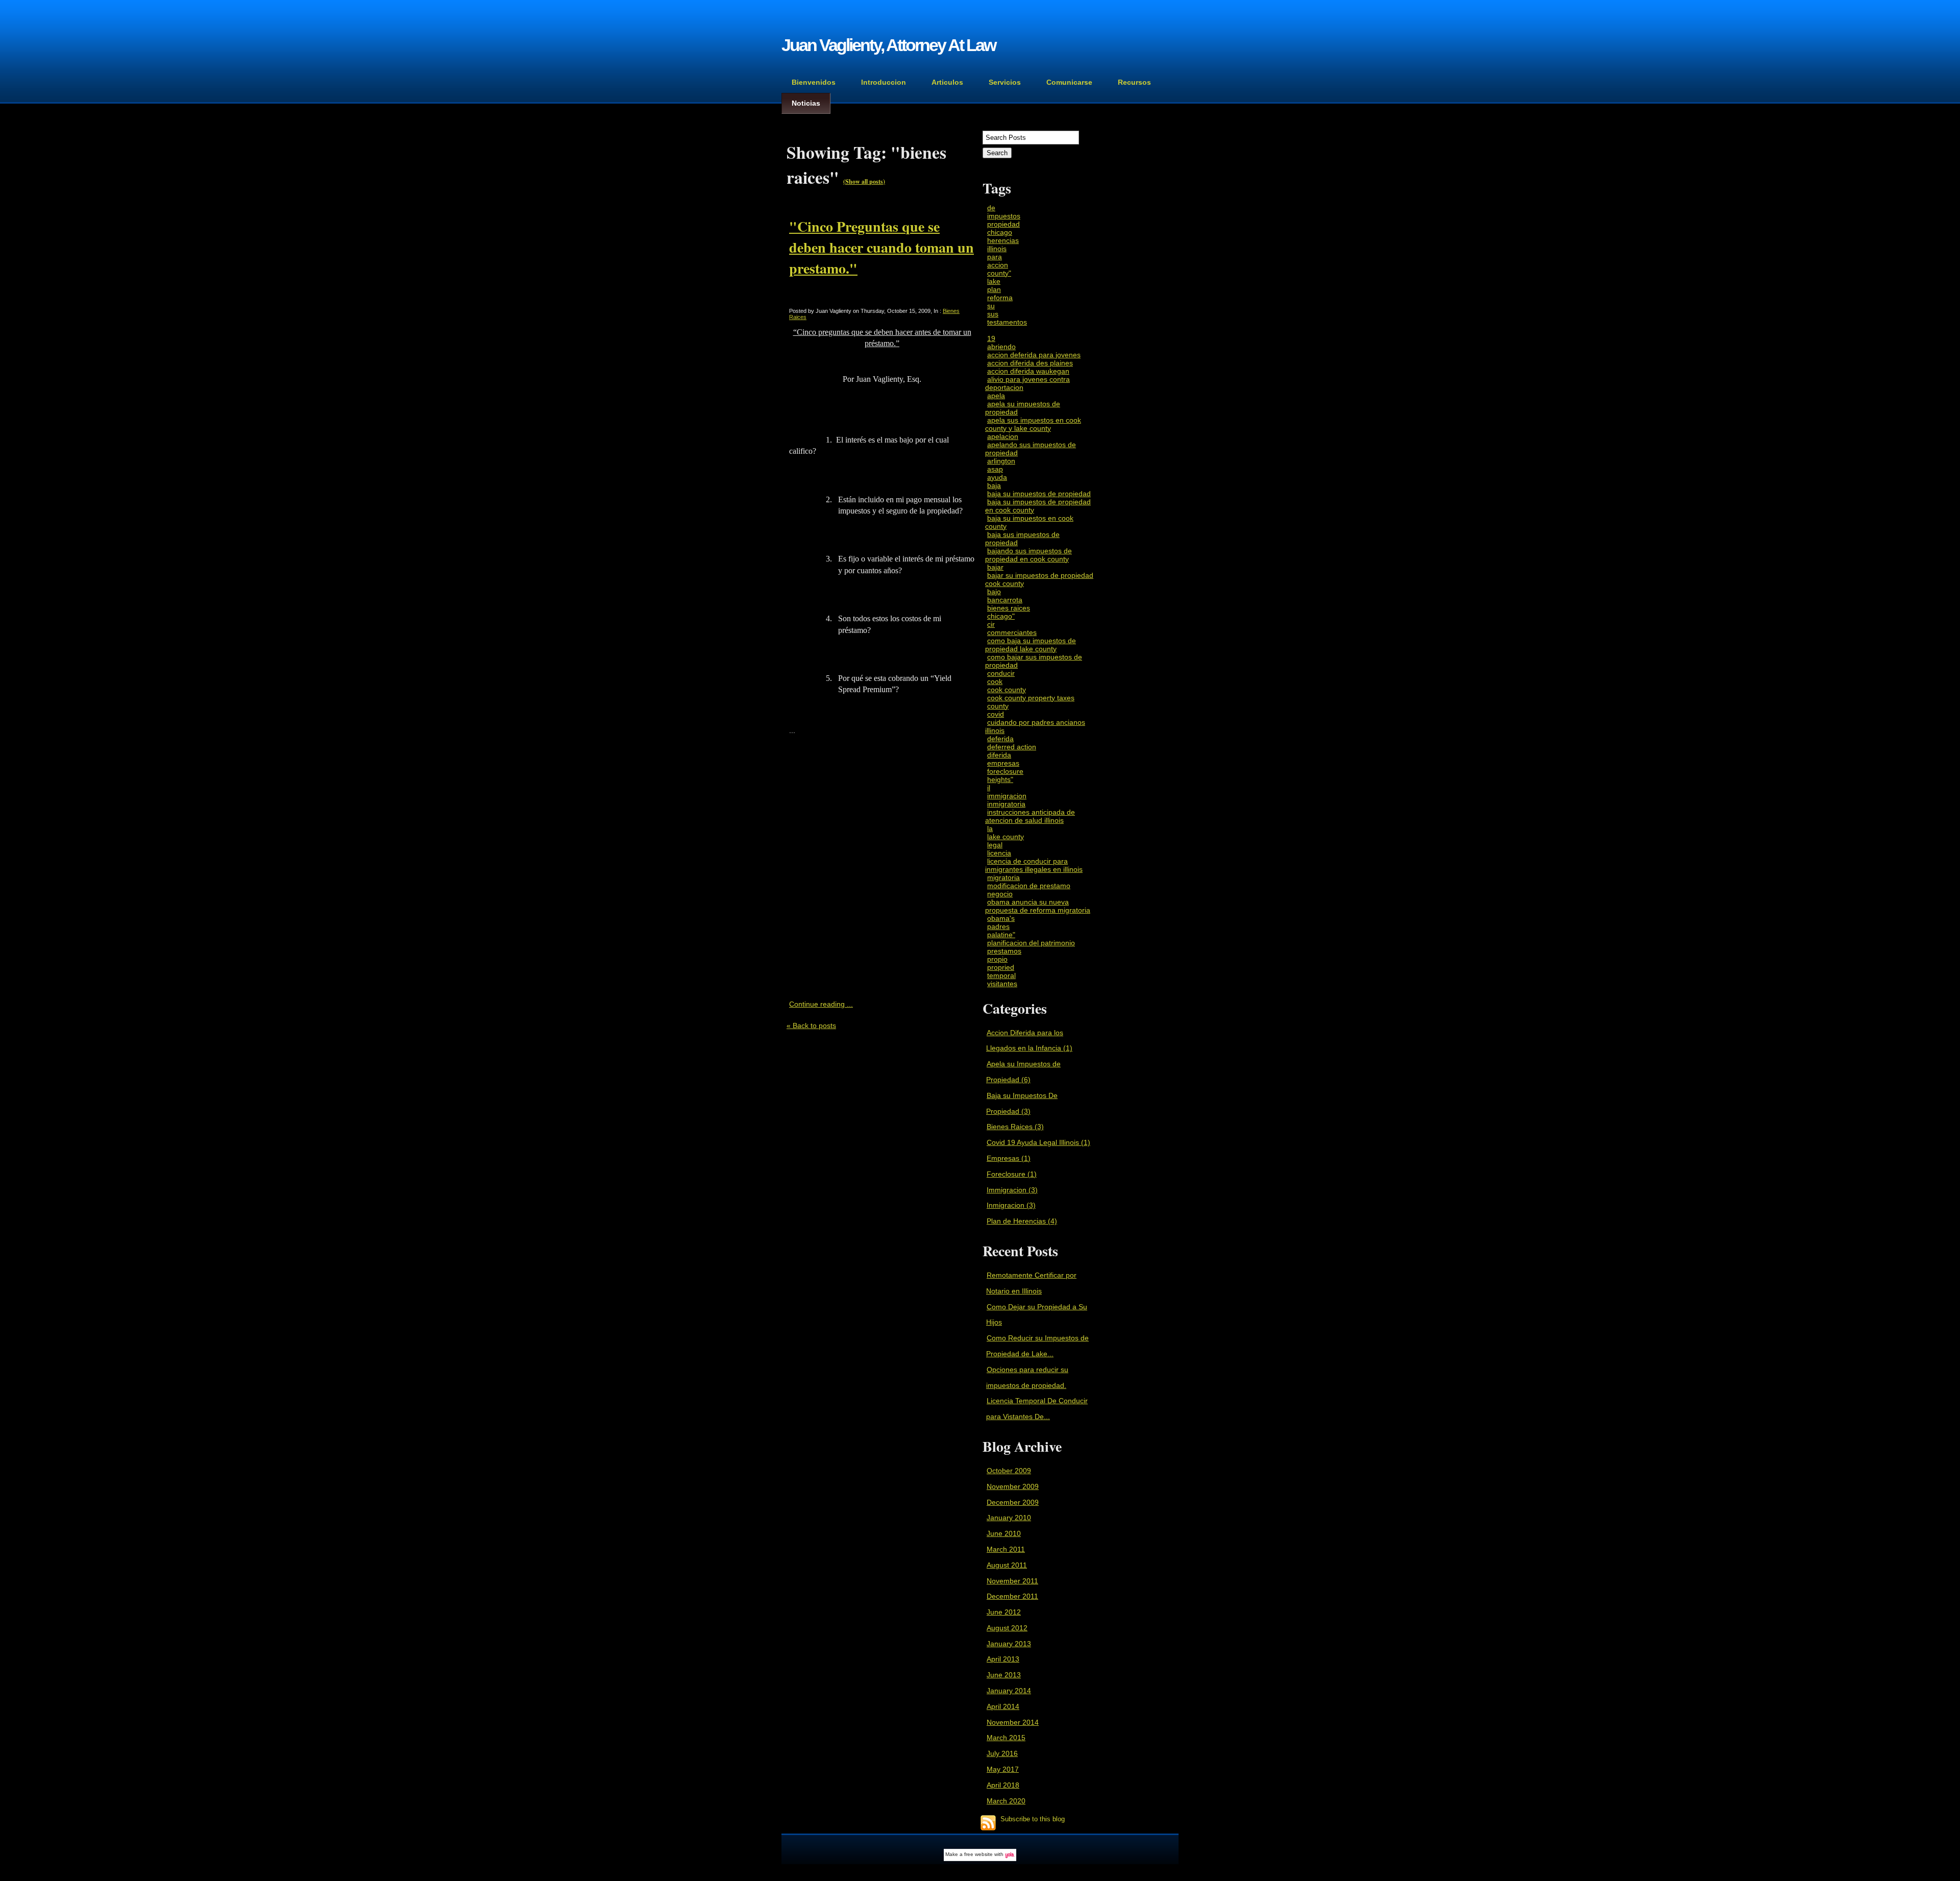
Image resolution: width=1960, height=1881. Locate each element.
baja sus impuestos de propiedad (1022, 539)
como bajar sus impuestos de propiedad (1034, 661)
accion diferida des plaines (1030, 363)
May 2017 (1003, 1769)
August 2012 (1007, 1628)
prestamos (1004, 951)
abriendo (1001, 347)
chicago (1000, 232)
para (995, 257)
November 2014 (1013, 1722)
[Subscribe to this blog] (988, 1823)
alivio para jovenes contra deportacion (1027, 383)
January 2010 (1009, 1518)
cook (995, 681)
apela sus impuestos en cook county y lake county (1033, 424)
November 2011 (1012, 1581)
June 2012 (1004, 1612)
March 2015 (1006, 1738)
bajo (994, 592)
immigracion (1007, 796)
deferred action (1012, 747)
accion (998, 265)
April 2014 (1003, 1706)
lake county (1006, 837)
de (991, 208)
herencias (1003, 240)
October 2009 (1009, 1471)
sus (993, 314)
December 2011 (1012, 1596)
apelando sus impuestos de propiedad (1031, 449)
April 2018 (1003, 1785)
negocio (1000, 894)
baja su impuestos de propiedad (1039, 494)
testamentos (1007, 322)
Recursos (1134, 82)
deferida (1000, 739)
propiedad (1003, 224)
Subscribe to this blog (1033, 1820)
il (989, 788)
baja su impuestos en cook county (1029, 522)
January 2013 (1009, 1644)
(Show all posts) (864, 181)
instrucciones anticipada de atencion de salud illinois (1030, 816)
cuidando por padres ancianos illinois (1035, 726)
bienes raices (1009, 608)
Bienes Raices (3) (1015, 1127)
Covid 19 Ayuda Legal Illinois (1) (1038, 1142)
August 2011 (1007, 1565)
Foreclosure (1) (1012, 1174)
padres (998, 926)
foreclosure (1005, 771)
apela (996, 396)
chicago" (1001, 616)
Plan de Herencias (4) (1022, 1221)
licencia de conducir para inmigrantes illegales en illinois (1034, 865)
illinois (997, 249)
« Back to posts (811, 1025)
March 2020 (1006, 1801)
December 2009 (1013, 1502)
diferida (999, 755)
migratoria (1003, 877)
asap (995, 469)
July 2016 (1002, 1753)
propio (997, 959)
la (990, 828)
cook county (1007, 690)
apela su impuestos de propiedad (1023, 408)
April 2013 (1003, 1659)
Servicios (1005, 82)
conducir (1001, 673)
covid (996, 714)
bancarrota (1005, 600)
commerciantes (1012, 632)
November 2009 (1013, 1486)
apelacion (1003, 436)
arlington (1001, 461)
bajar (995, 567)
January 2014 (1009, 1691)
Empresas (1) (1009, 1158)
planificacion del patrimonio (1031, 943)
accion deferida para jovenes (1034, 355)
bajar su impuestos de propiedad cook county (1039, 579)
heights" (1000, 779)
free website (978, 1854)
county (998, 706)
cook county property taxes (1031, 698)
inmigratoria (1006, 804)
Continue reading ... (821, 1004)
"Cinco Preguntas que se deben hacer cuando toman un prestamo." (881, 247)
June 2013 (1004, 1675)
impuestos (1004, 216)
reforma (1000, 298)
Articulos (947, 82)
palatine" (1001, 935)
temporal (1001, 975)
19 (991, 338)
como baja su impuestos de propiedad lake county (1031, 645)
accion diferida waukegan (1028, 371)
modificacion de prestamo (1029, 886)
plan (994, 289)
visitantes (1002, 984)
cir (991, 624)
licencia (999, 853)
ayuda (997, 477)
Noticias (806, 103)
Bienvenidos (814, 82)
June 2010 (1004, 1533)
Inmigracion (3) (1011, 1205)
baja (994, 485)
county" (999, 273)
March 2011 (1006, 1549)
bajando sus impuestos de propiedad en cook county (1028, 555)
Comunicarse (1069, 82)
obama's (1001, 918)
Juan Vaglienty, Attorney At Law (888, 45)
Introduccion (884, 82)
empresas (1003, 763)
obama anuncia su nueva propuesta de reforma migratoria (1038, 906)
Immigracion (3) (1012, 1190)
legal (995, 845)
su (991, 306)
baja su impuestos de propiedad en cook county (1038, 506)
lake (994, 281)
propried (1001, 967)
